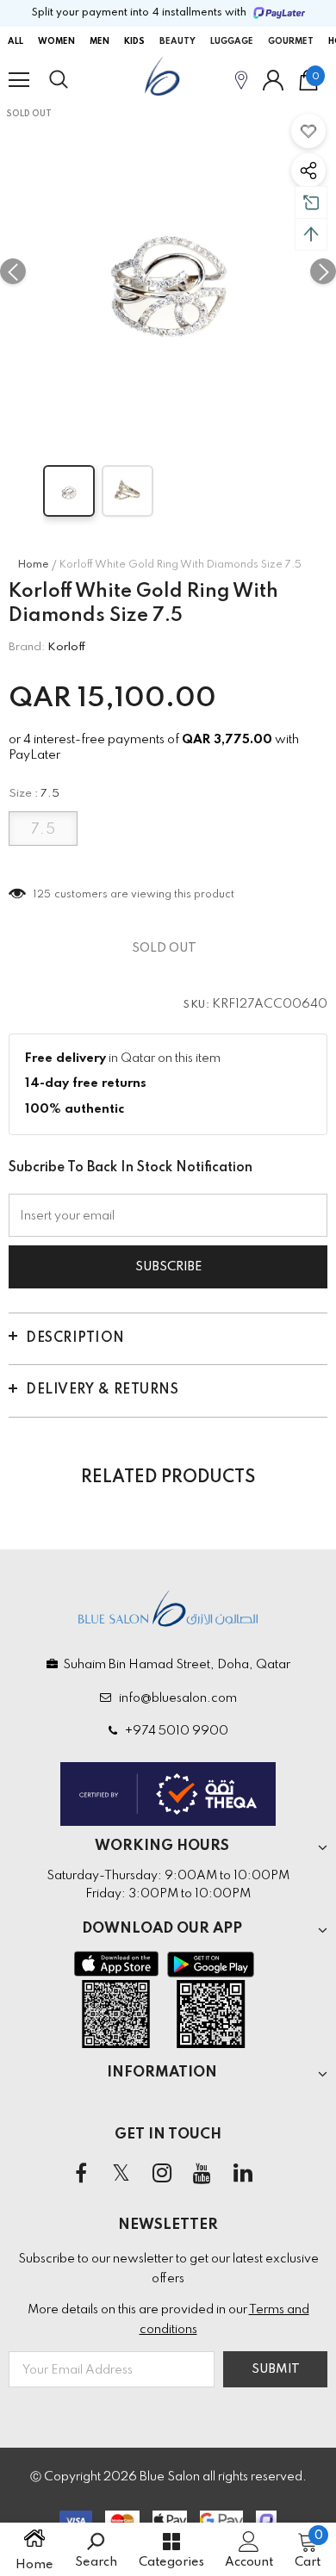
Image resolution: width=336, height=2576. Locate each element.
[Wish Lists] (308, 131)
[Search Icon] (75, 80)
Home (33, 565)
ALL (16, 41)
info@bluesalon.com (175, 1698)
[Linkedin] (243, 2174)
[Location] (241, 80)
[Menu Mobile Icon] (19, 80)
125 (43, 895)
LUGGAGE (232, 41)
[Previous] (13, 271)
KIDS (134, 41)
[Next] (323, 271)
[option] (168, 271)
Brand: (27, 647)
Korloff (67, 647)
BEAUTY (177, 41)
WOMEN (56, 41)
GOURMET (291, 41)
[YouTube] (202, 2174)
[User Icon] (273, 80)
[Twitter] (121, 2174)
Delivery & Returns (102, 1390)
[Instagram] (162, 2174)
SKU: (196, 1005)
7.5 (44, 830)
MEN (100, 41)
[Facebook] (81, 2174)
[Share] (308, 171)
